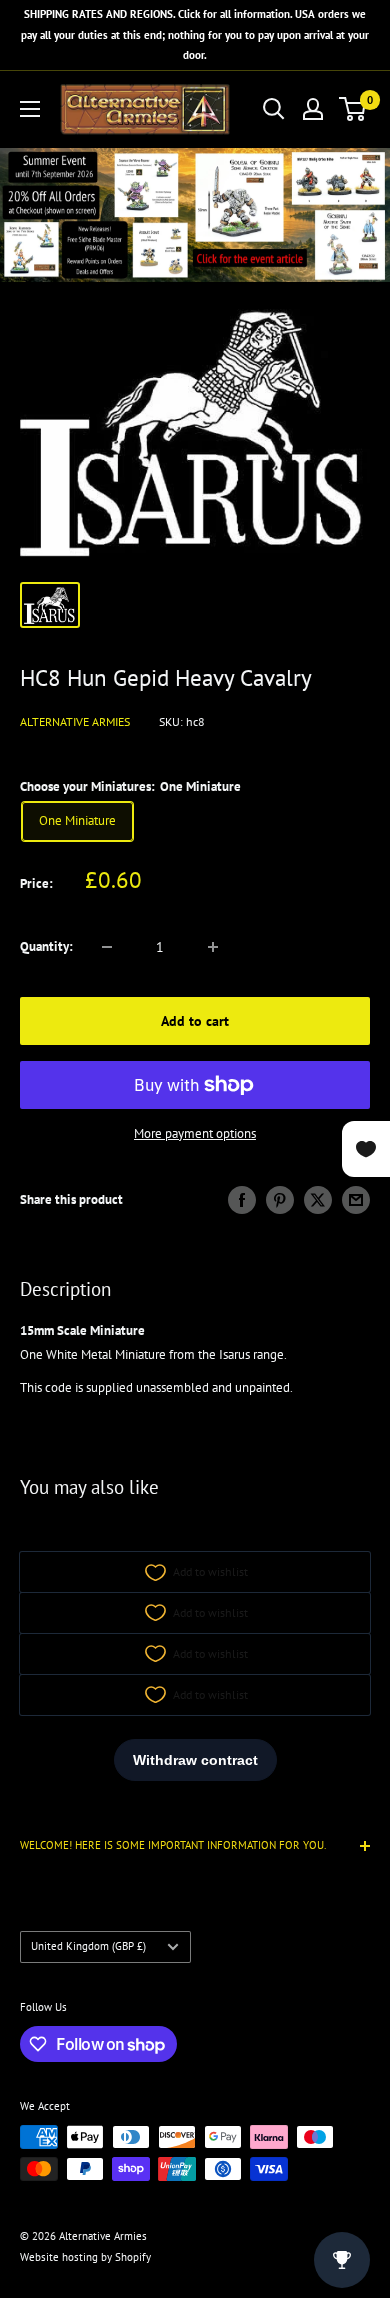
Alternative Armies (75, 721)
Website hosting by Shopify (85, 2257)
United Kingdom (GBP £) (88, 1946)
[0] (353, 109)
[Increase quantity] (213, 947)
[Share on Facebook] (242, 1200)
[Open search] (274, 109)
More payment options (195, 1133)
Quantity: (46, 946)
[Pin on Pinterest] (280, 1200)
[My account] (313, 109)
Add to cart (195, 1021)
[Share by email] (356, 1200)
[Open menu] (30, 109)
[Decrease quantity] (107, 947)
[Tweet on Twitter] (318, 1200)
